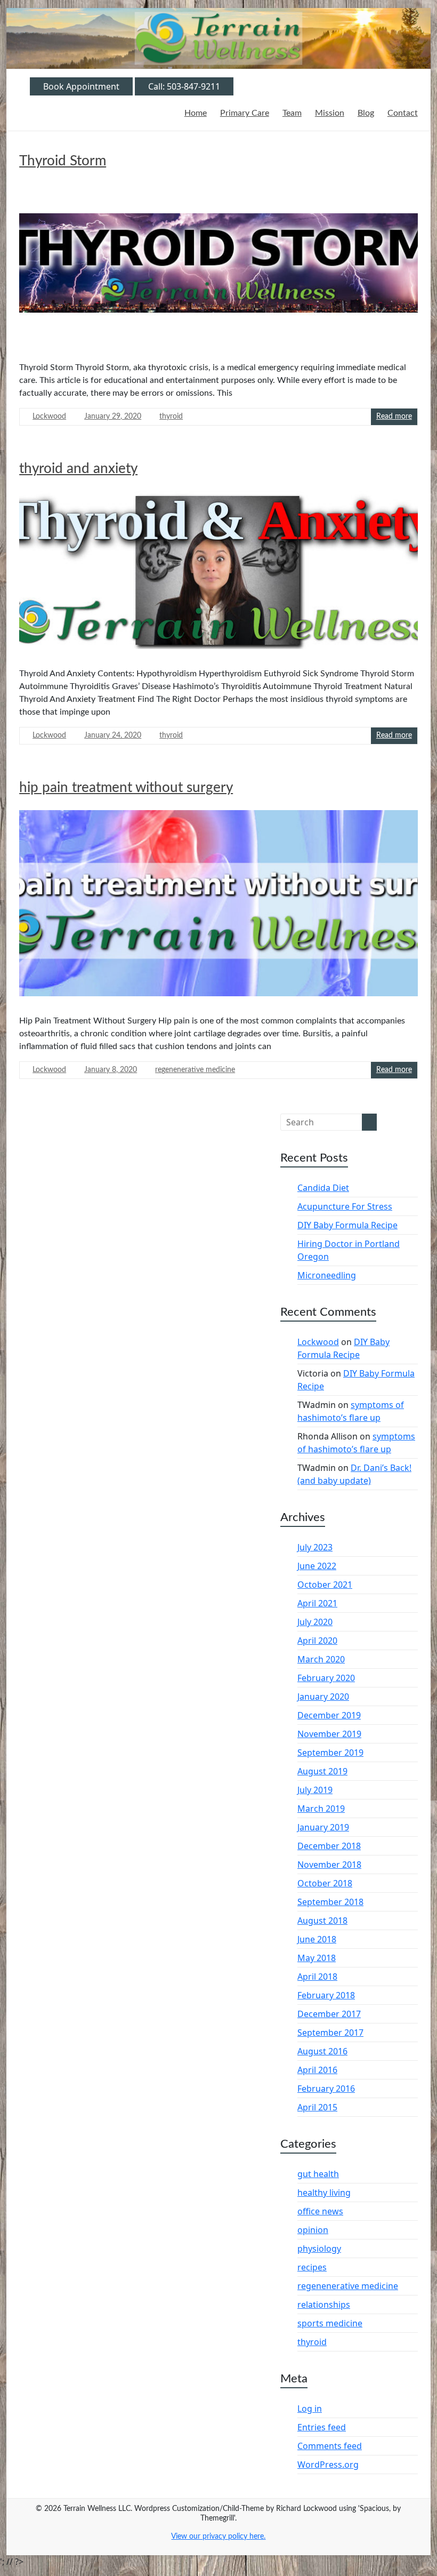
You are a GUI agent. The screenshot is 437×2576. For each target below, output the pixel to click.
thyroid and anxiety (78, 469)
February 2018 (326, 1995)
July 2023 (315, 1547)
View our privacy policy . (218, 2537)
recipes (312, 2267)
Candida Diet (323, 1188)
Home (196, 113)
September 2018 (330, 1902)
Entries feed (322, 2427)
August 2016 (322, 2051)
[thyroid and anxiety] (218, 574)
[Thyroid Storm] (218, 267)
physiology (319, 2249)
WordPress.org (328, 2465)
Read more (394, 417)
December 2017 (329, 2014)
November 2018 (329, 1865)
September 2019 (330, 1753)
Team (292, 113)
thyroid (171, 417)
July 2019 (315, 1790)
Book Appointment (81, 86)
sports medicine (330, 2323)
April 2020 (317, 1641)
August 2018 (322, 1921)
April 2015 (317, 2107)
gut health (318, 2174)
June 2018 (317, 1939)
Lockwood (49, 417)
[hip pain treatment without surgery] (218, 907)
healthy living (324, 2193)
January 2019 (323, 1827)
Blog (366, 113)
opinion (313, 2230)
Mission (330, 113)
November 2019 (329, 1734)
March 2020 (321, 1659)
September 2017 (330, 2033)
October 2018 (325, 1883)
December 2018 (329, 1846)
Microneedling (327, 1275)
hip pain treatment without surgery (126, 788)
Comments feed (330, 2446)
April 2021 (317, 1603)
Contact (403, 113)
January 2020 (323, 1697)
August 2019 (322, 1771)
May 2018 (317, 1958)
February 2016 (326, 2089)
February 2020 (326, 1678)
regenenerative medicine (195, 1070)
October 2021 (325, 1585)
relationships (324, 2305)
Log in (310, 2409)
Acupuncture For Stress (345, 1206)
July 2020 (315, 1622)
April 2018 (317, 1977)
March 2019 (321, 1809)
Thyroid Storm (63, 161)
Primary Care (245, 113)
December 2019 (329, 1715)
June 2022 (317, 1566)
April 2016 (317, 2070)
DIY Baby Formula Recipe (347, 1225)
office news (320, 2211)
